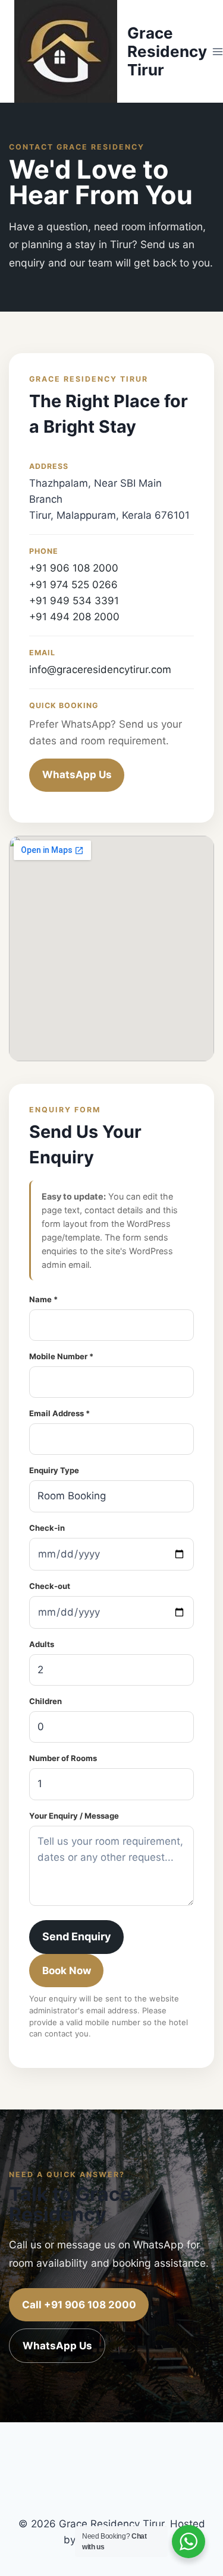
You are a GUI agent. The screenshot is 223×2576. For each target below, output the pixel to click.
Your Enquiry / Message (74, 1816)
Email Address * (59, 1413)
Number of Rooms (63, 1758)
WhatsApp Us (77, 775)
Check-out (50, 1586)
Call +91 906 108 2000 (79, 2305)
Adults (42, 1644)
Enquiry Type (54, 1470)
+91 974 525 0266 (73, 585)
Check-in (47, 1528)
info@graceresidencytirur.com (100, 670)
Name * (43, 1299)
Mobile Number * (61, 1356)
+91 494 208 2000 (74, 617)
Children (45, 1701)
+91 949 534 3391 (74, 601)
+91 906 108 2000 (74, 568)
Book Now (67, 1971)
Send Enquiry (77, 1936)
